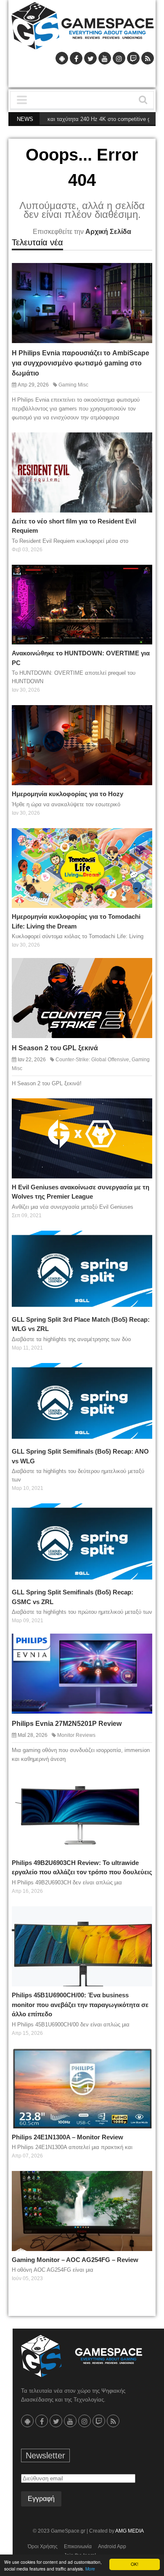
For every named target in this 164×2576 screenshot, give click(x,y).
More (90, 2569)
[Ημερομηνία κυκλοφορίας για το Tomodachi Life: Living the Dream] (139, 841)
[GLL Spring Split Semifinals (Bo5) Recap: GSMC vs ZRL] (139, 1516)
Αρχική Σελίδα (108, 232)
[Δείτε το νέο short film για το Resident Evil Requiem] (139, 445)
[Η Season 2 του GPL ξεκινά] (139, 971)
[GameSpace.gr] (82, 2356)
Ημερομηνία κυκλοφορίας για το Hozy (67, 794)
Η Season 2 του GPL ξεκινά (55, 1048)
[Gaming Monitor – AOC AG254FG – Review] (139, 2184)
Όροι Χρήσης (43, 2546)
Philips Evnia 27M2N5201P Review (67, 1724)
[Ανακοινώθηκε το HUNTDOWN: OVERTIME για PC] (139, 577)
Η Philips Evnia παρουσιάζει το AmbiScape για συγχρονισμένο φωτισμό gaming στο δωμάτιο (81, 363)
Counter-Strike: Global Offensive (92, 1060)
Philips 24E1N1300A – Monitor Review (67, 2137)
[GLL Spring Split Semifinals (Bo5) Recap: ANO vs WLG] (139, 1376)
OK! (135, 2564)
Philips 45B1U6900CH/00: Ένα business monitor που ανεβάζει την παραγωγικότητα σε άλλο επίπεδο (80, 2004)
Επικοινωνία (78, 2546)
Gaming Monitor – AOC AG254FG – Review (75, 2260)
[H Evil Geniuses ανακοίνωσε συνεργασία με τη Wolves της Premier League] (139, 1111)
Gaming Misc (73, 385)
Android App (112, 2546)
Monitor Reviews (76, 1735)
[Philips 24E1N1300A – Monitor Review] (139, 2061)
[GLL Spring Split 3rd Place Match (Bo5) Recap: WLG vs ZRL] (139, 1243)
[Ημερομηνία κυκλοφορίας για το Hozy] (139, 718)
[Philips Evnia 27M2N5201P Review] (139, 1646)
